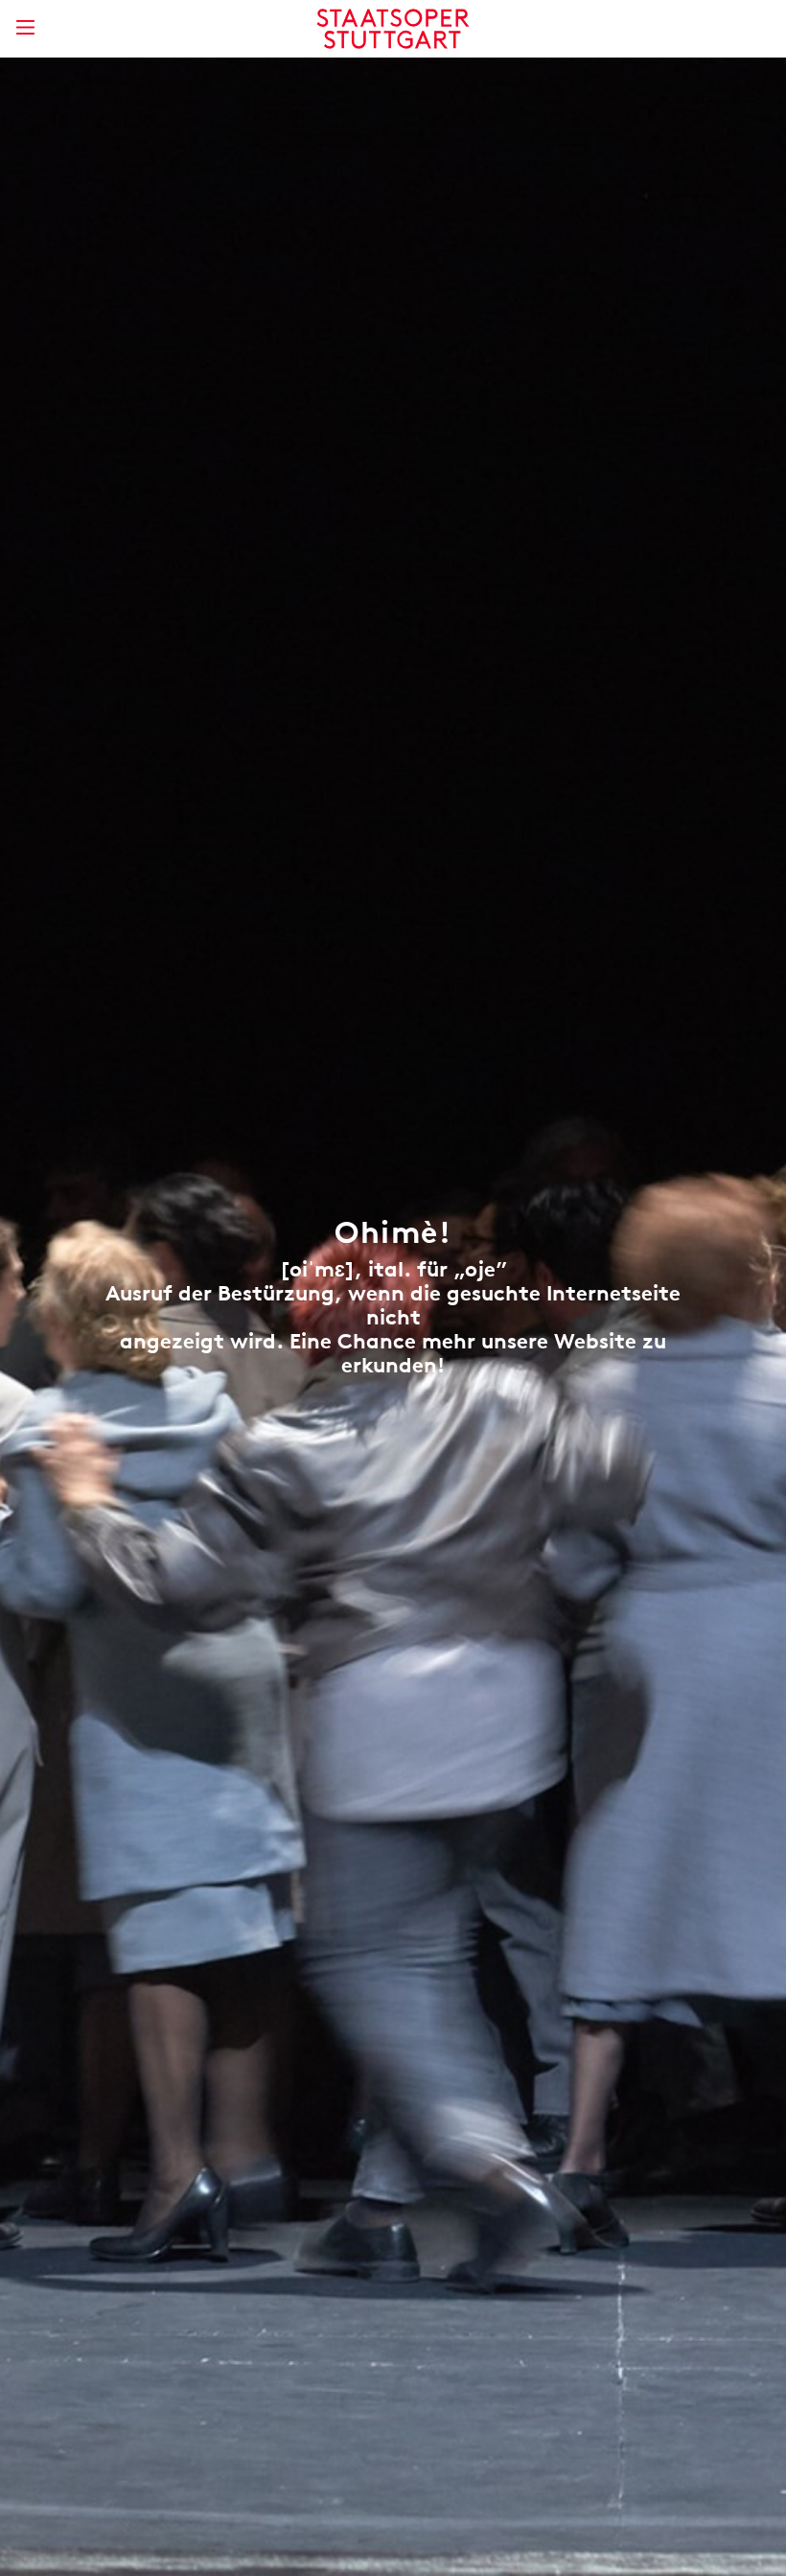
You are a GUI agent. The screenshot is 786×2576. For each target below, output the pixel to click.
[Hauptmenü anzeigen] (25, 27)
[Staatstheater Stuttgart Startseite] (393, 29)
